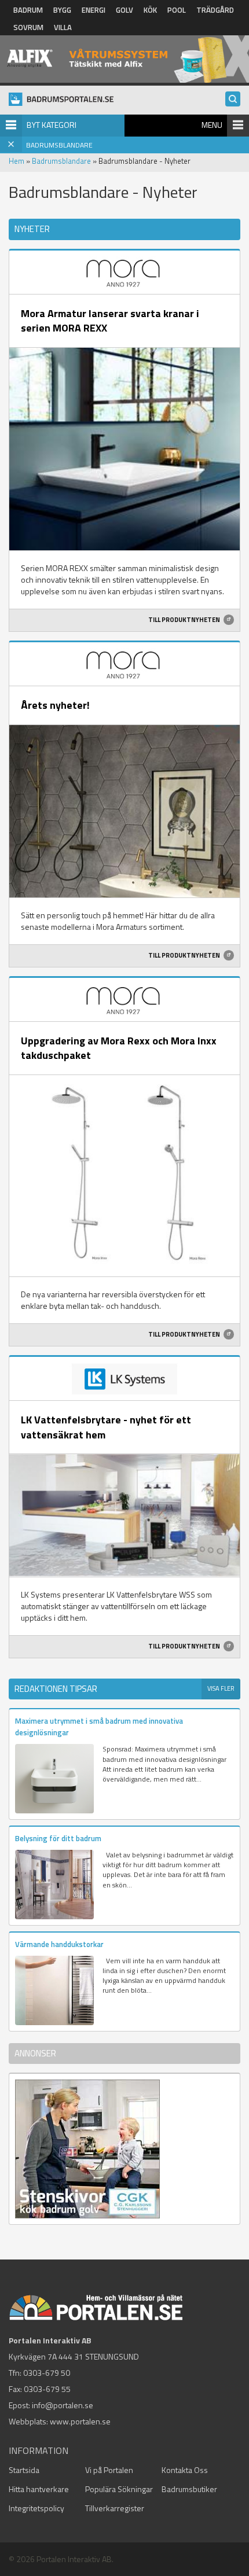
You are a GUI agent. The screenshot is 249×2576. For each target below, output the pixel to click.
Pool (177, 10)
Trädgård (215, 10)
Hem (17, 161)
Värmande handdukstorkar (59, 1944)
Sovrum (28, 27)
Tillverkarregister (115, 2508)
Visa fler (221, 1688)
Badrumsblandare (61, 161)
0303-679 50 (47, 2373)
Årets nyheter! (55, 705)
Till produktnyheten (185, 620)
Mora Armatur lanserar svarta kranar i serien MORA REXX (110, 321)
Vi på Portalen (109, 2470)
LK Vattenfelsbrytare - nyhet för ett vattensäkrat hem (106, 1427)
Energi (94, 10)
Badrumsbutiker (189, 2489)
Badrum (28, 10)
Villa (63, 27)
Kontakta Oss (185, 2470)
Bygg (62, 10)
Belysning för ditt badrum (58, 1838)
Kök (150, 10)
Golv (124, 10)
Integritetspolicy (36, 2508)
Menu (212, 125)
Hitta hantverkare (39, 2489)
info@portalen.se (63, 2405)
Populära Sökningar (119, 2489)
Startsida (24, 2470)
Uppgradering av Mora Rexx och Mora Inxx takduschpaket (119, 1048)
